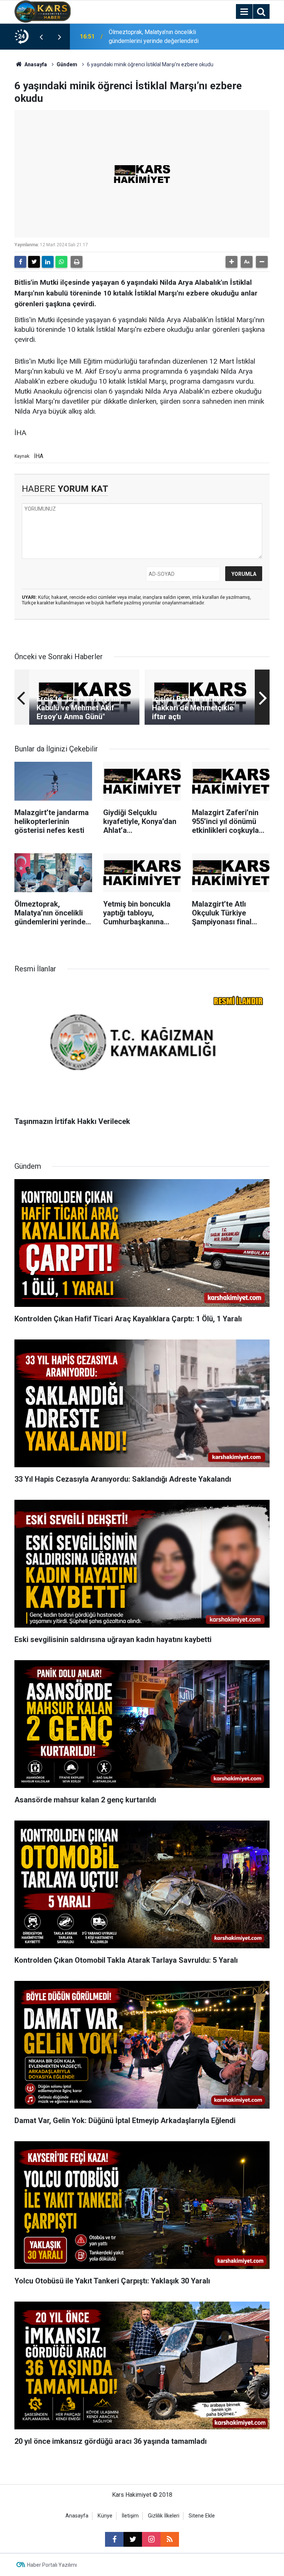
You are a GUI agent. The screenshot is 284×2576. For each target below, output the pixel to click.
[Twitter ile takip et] (133, 2539)
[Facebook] (20, 262)
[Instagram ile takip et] (151, 2539)
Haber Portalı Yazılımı (52, 2565)
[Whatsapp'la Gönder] (61, 262)
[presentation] (41, 37)
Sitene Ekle (202, 2516)
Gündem (67, 64)
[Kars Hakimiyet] (43, 11)
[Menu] (244, 12)
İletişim (130, 2516)
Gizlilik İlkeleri (164, 2516)
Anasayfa (35, 64)
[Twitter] (34, 262)
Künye (105, 2516)
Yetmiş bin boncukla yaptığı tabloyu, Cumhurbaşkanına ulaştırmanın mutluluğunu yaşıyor (154, 37)
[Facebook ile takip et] (114, 2539)
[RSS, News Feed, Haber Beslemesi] (170, 2539)
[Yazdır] (77, 262)
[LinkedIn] (48, 262)
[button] (231, 262)
